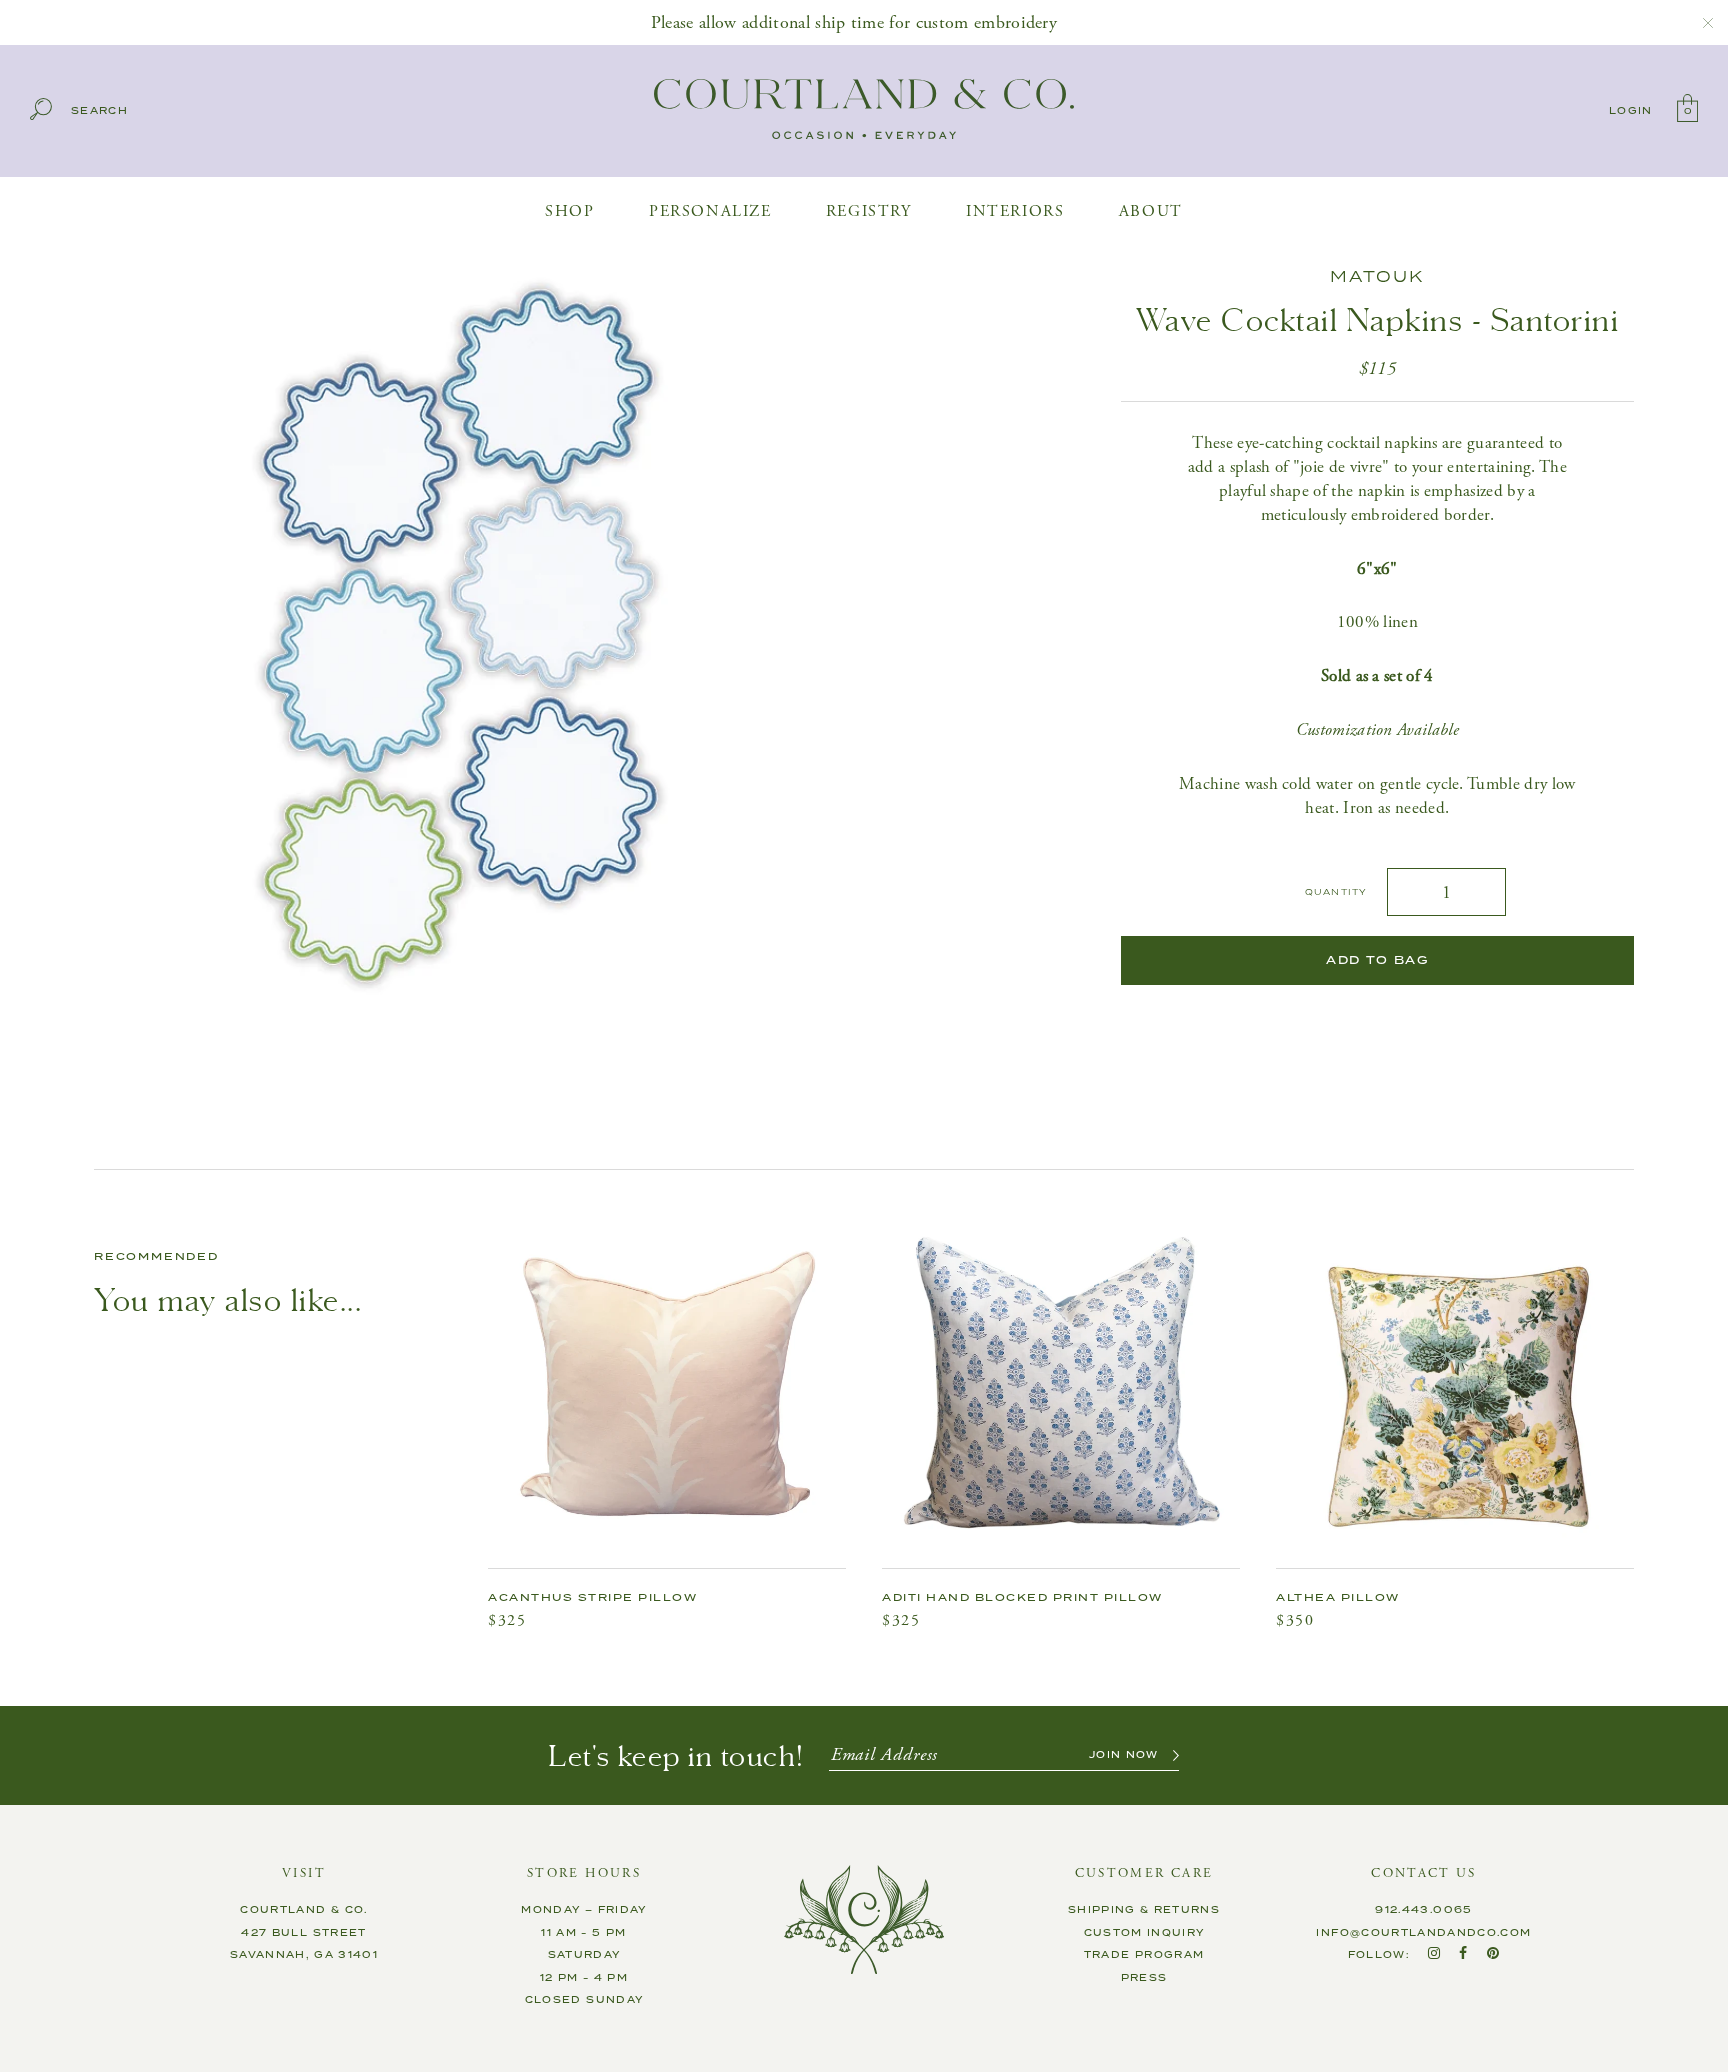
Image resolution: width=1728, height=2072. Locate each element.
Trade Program (1144, 1955)
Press (1144, 1978)
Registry (869, 211)
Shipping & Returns (1144, 1910)
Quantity (1336, 892)
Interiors (1015, 211)
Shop (569, 211)
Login (1631, 111)
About (1151, 211)
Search (99, 111)
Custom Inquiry (1144, 1933)
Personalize (710, 211)
